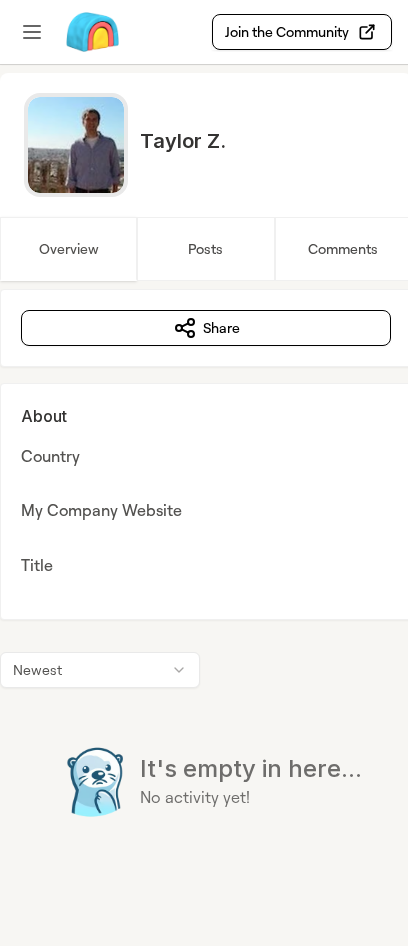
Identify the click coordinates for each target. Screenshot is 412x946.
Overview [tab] (69, 248)
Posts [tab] (205, 248)
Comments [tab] (343, 248)
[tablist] (206, 249)
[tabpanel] (206, 593)
